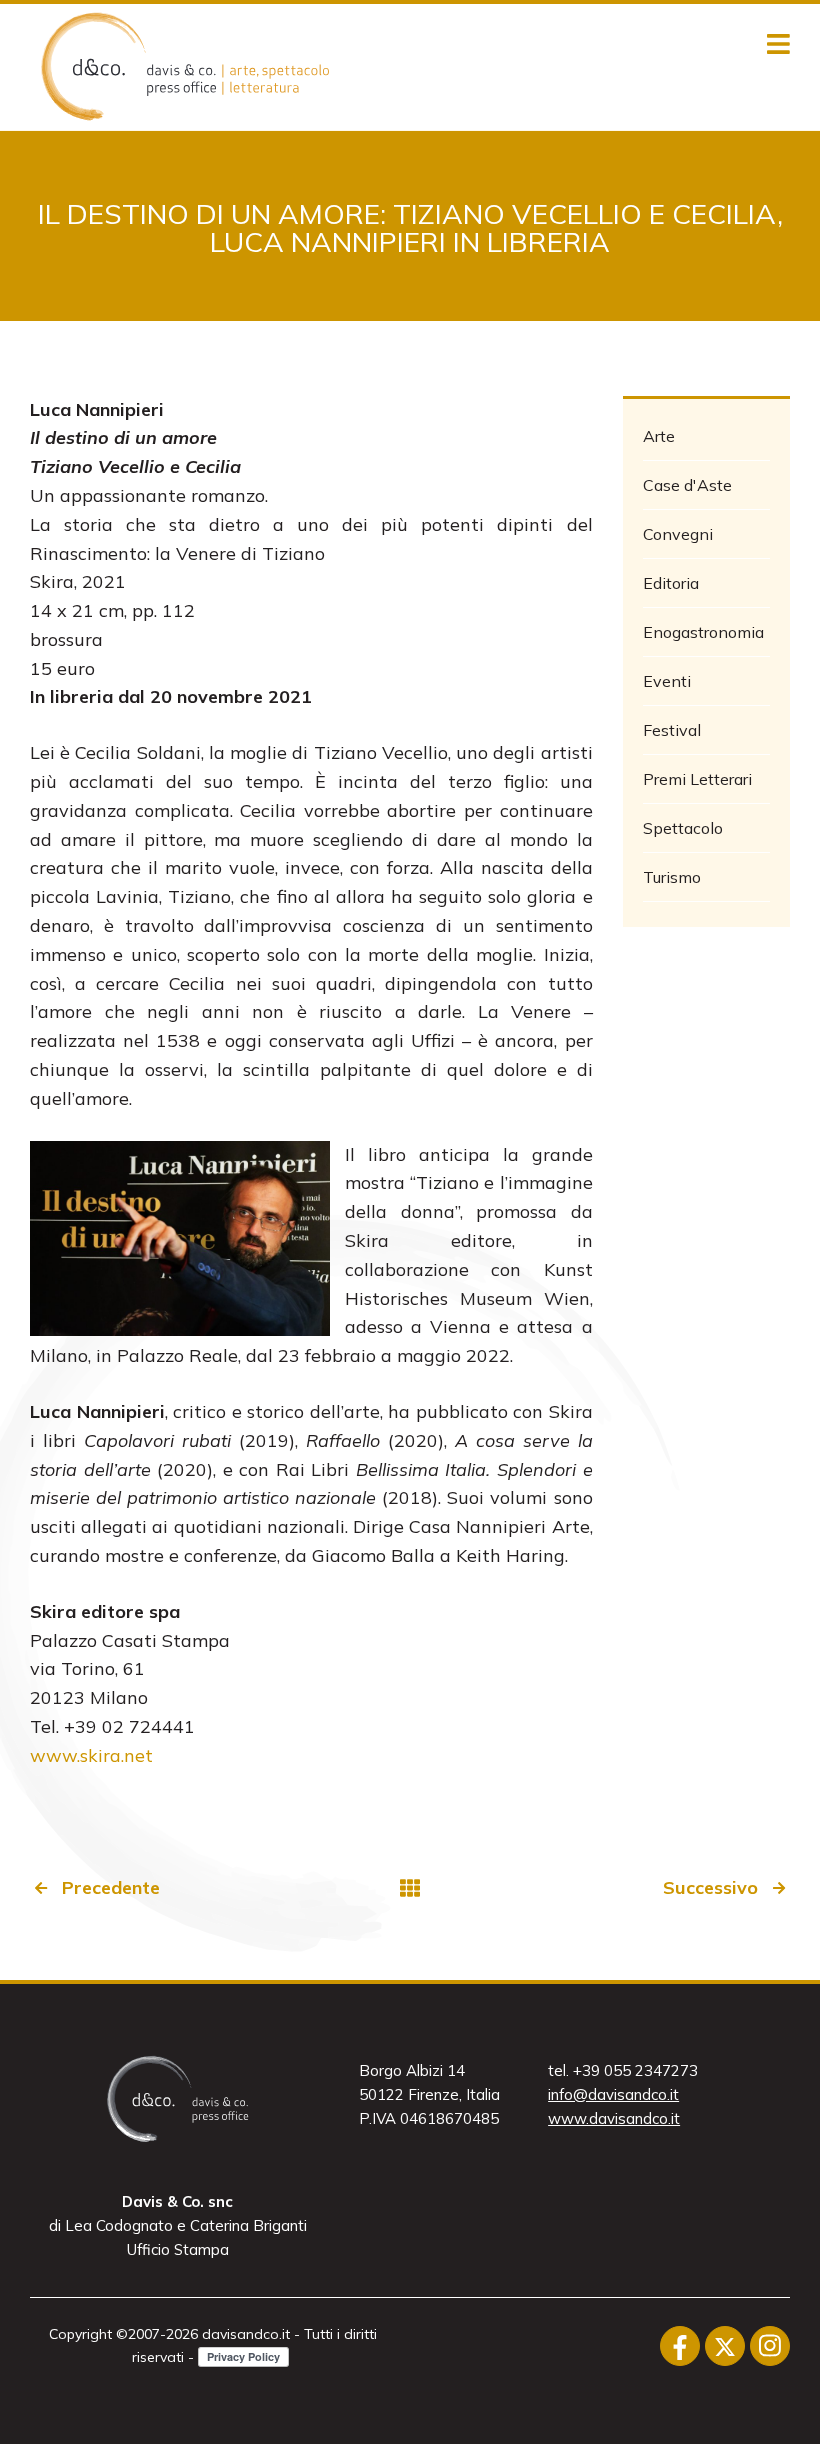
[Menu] (778, 45)
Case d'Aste (687, 485)
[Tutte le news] (410, 1888)
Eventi (667, 681)
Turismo (672, 877)
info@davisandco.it (613, 2094)
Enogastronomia (703, 632)
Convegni (678, 534)
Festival (672, 730)
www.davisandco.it (614, 2118)
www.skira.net (91, 1755)
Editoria (671, 583)
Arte (659, 436)
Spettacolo (683, 828)
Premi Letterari (697, 779)
